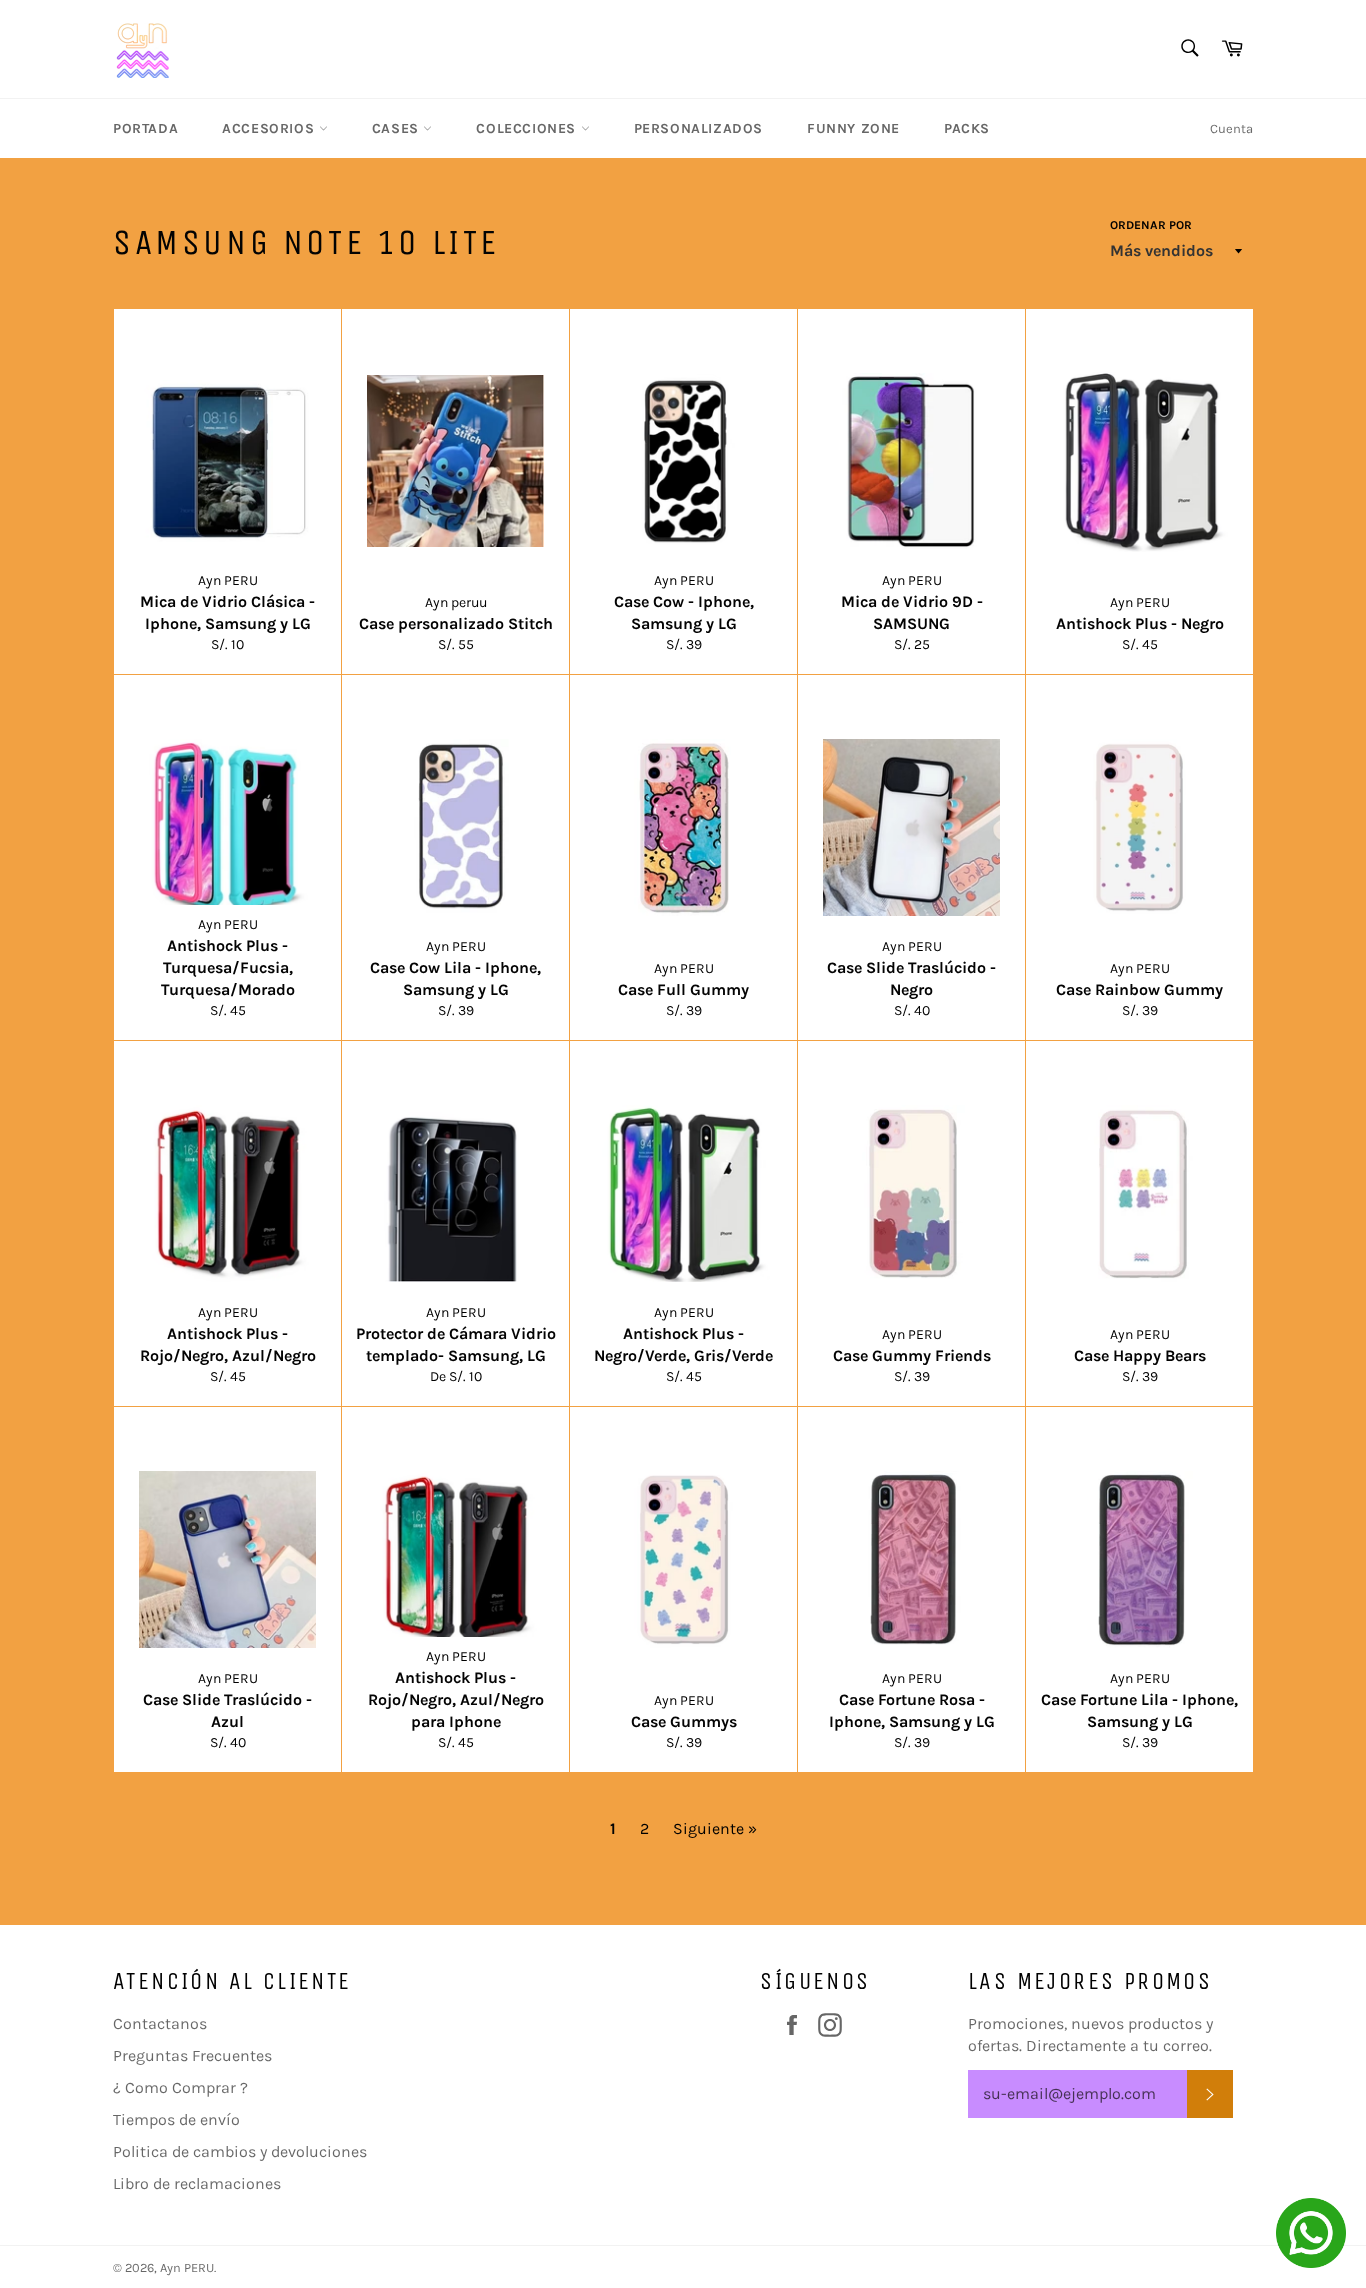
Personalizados (698, 128)
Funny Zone (853, 128)
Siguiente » (715, 1828)
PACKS (967, 128)
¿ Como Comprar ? (180, 2087)
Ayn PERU (187, 2267)
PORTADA (145, 128)
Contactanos (160, 2023)
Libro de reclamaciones (197, 2183)
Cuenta (1231, 128)
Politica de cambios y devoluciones (240, 2151)
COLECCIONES (528, 128)
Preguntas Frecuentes (192, 2055)
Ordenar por (1151, 225)
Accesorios (270, 128)
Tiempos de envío (176, 2119)
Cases (398, 128)
